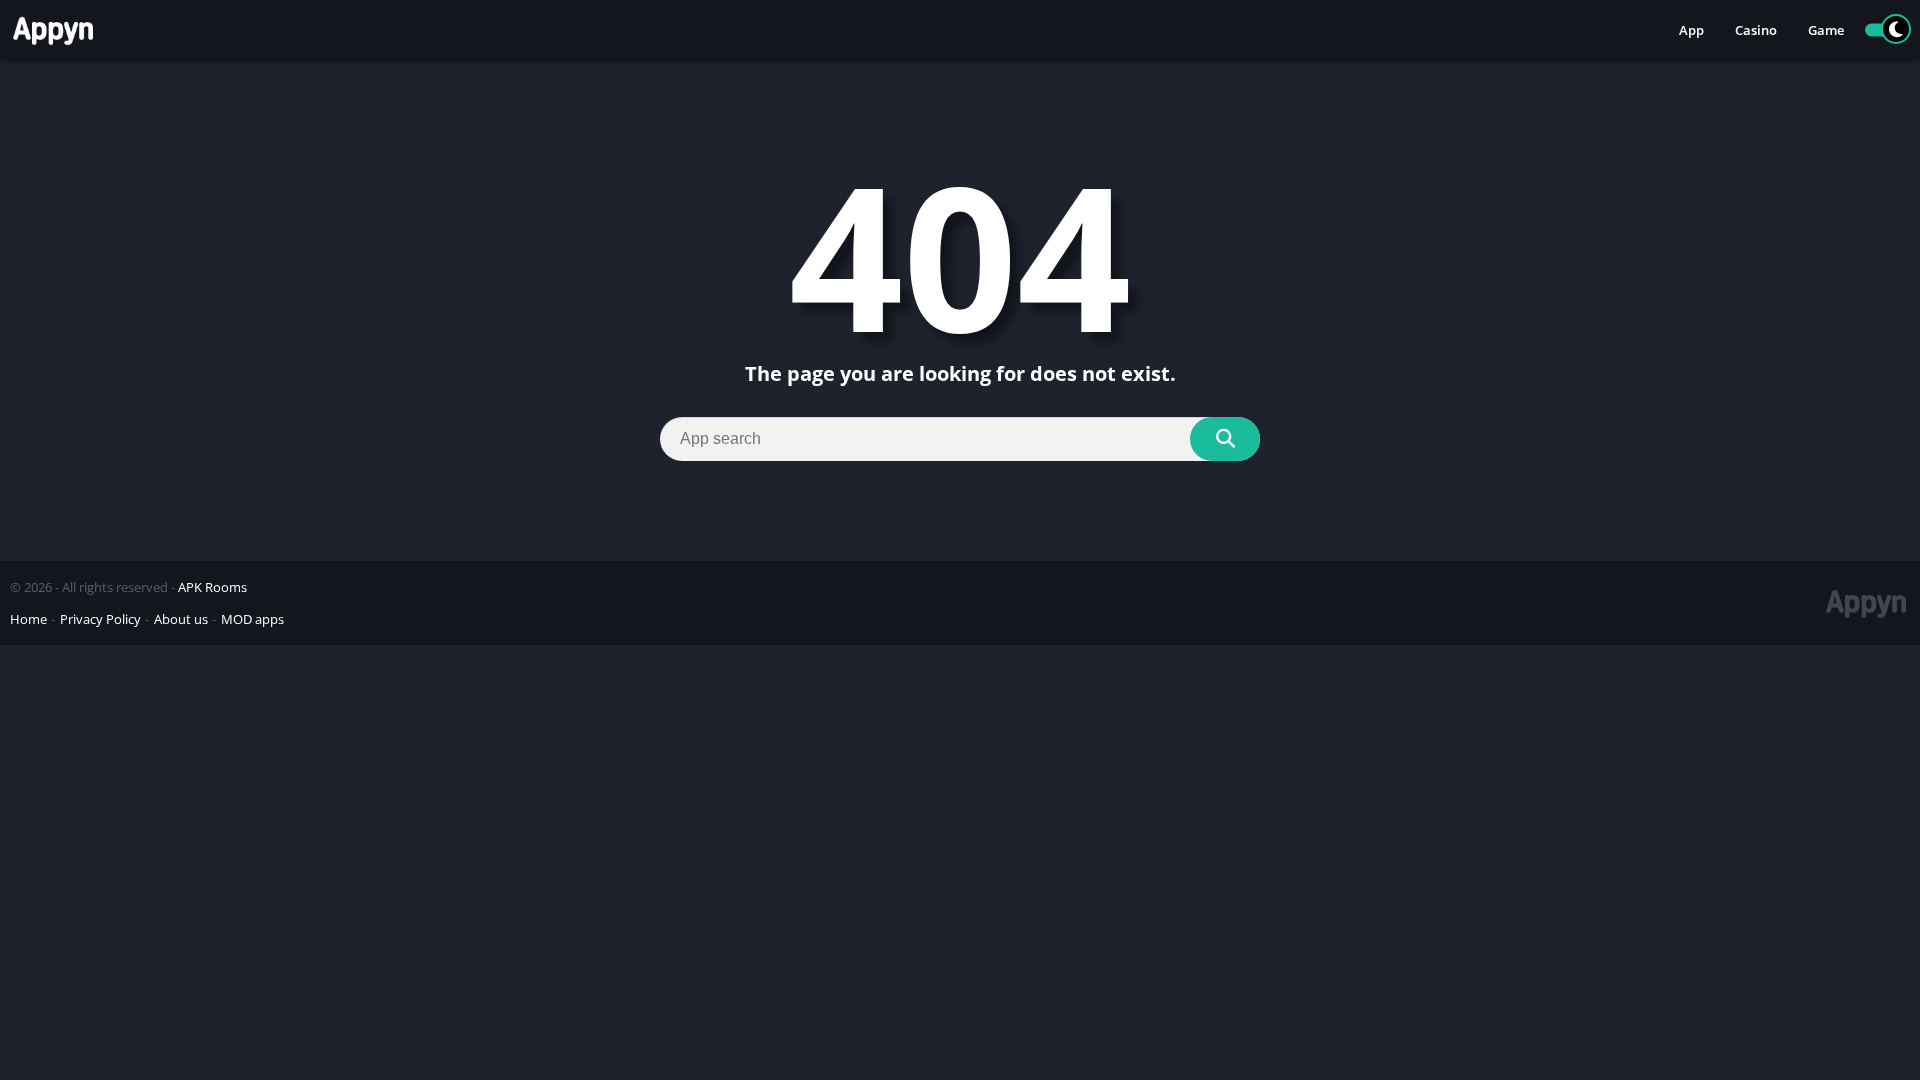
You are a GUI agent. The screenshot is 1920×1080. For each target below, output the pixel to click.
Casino (1756, 30)
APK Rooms (212, 587)
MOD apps (252, 619)
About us (181, 619)
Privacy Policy (100, 619)
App (1691, 30)
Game (1826, 30)
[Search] (1225, 439)
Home (28, 619)
